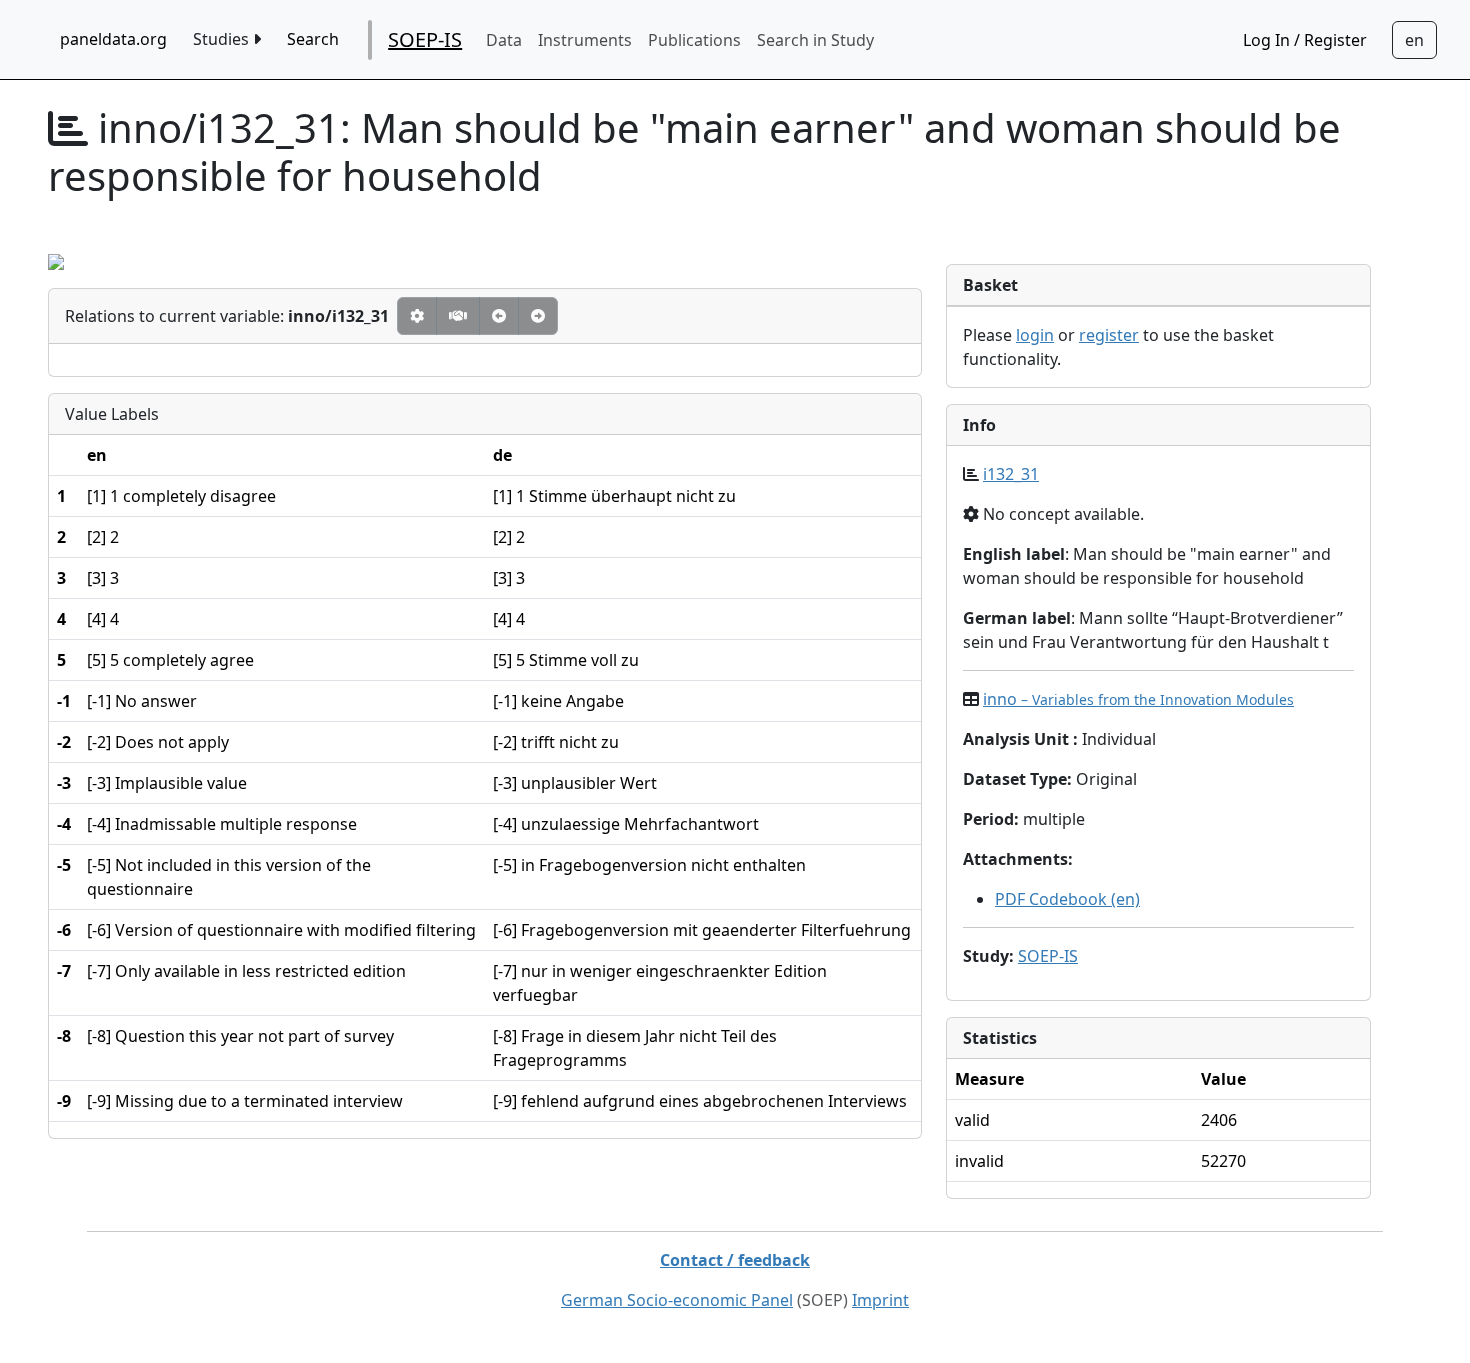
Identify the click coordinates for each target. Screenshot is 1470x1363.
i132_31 (1011, 474)
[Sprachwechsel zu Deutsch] (1414, 40)
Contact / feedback (735, 1260)
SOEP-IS (425, 39)
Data (504, 40)
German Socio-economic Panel (677, 1300)
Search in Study (815, 40)
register (1109, 335)
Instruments (585, 40)
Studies (223, 39)
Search (313, 39)
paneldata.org (113, 39)
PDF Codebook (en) (1067, 899)
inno (1138, 699)
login (1035, 335)
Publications (694, 40)
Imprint (880, 1300)
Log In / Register (1305, 40)
